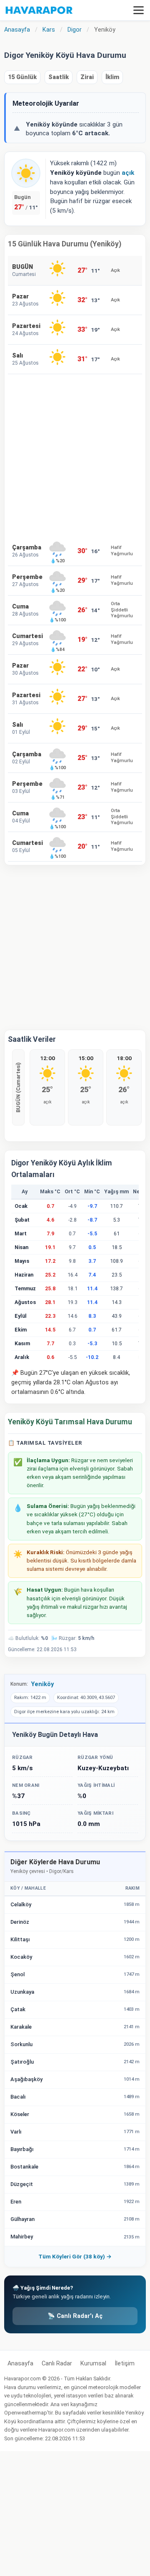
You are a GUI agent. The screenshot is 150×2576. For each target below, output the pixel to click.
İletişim (125, 2364)
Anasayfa (20, 2364)
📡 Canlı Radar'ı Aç (75, 2316)
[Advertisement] (75, 455)
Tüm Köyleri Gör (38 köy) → (75, 2256)
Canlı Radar (57, 2364)
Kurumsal (93, 2364)
